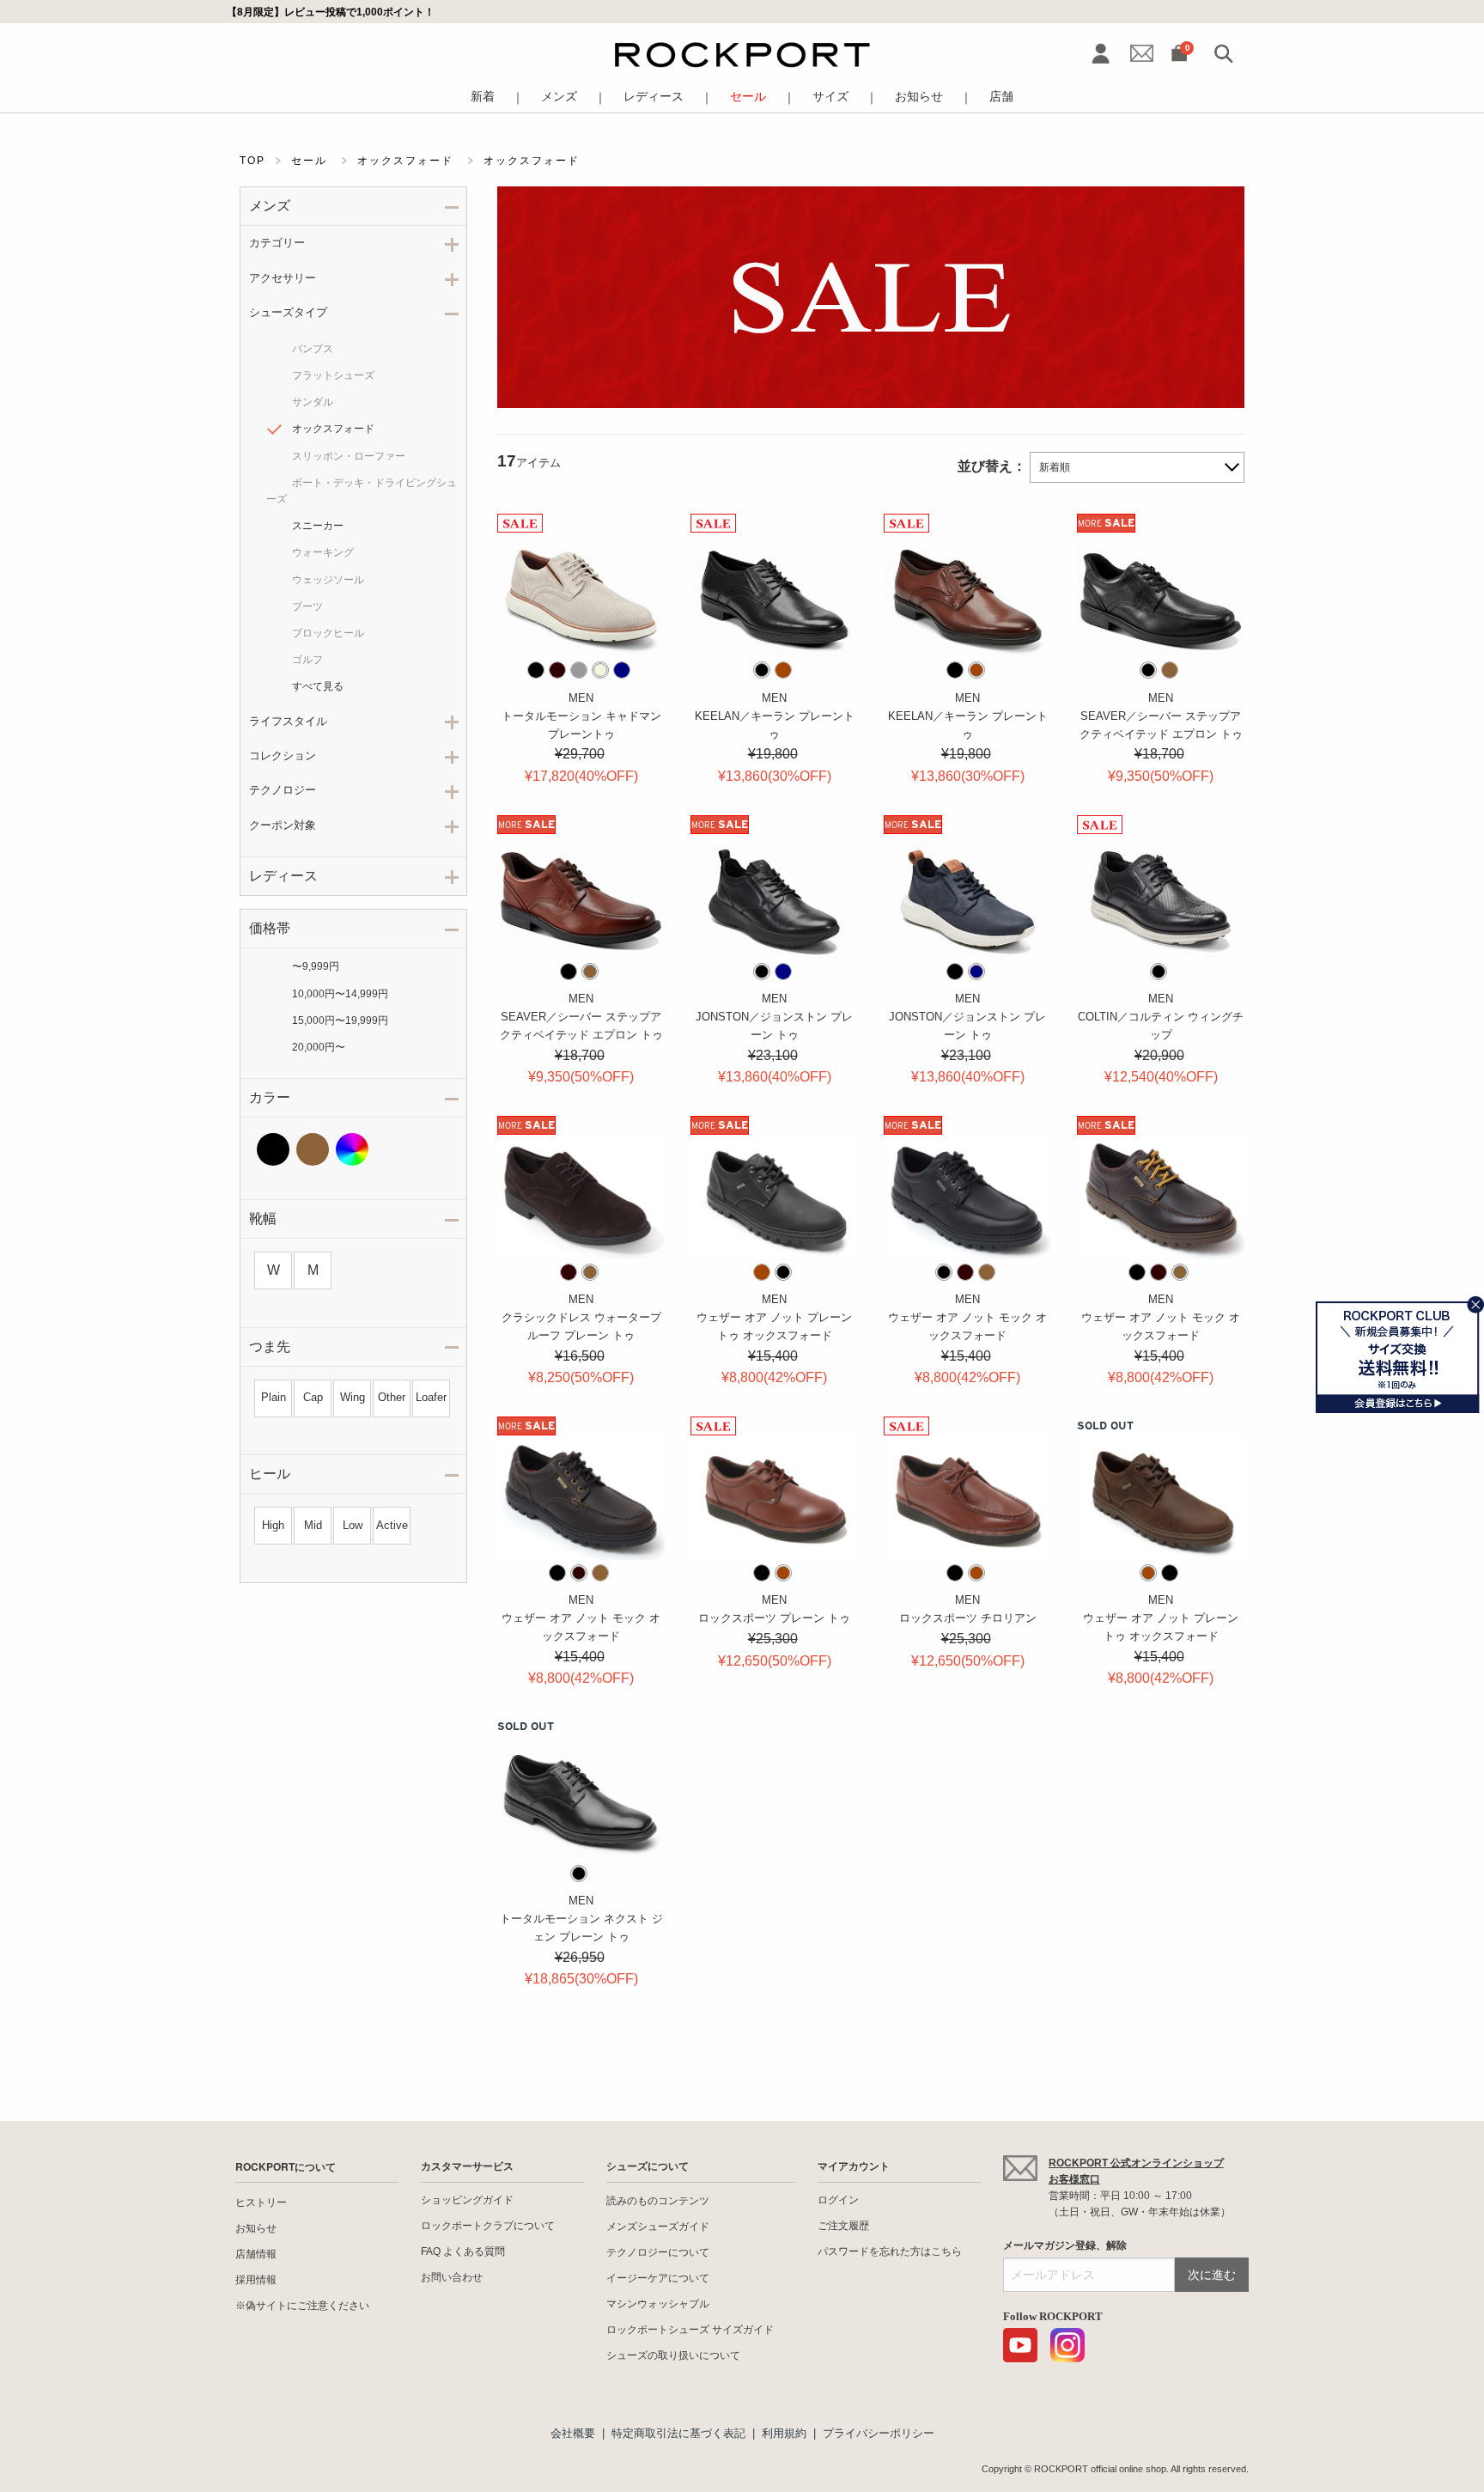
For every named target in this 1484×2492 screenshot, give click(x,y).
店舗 (1001, 97)
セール (748, 97)
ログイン (838, 2200)
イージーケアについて (658, 2278)
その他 (352, 1149)
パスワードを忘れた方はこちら (890, 2251)
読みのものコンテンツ (658, 2201)
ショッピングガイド (467, 2200)
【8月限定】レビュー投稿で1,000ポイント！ (331, 12)
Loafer (431, 1397)
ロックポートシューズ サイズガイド (690, 2330)
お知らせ (919, 97)
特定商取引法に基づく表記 (678, 2433)
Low (353, 1525)
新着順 (1055, 467)
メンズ (559, 97)
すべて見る (318, 686)
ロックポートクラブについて (488, 2226)
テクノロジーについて (658, 2252)
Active (392, 1525)
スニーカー (318, 526)
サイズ (830, 97)
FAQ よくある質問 (463, 2251)
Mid (313, 1525)
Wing (353, 1397)
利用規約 (784, 2433)
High (273, 1525)
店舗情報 (256, 2254)
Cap (313, 1397)
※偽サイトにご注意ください (302, 2306)
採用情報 (256, 2280)
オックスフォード (333, 429)
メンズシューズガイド (658, 2227)
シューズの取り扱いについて (673, 2355)
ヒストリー (261, 2203)
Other (392, 1397)
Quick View (581, 637)
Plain (274, 1397)
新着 (483, 97)
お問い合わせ (452, 2277)
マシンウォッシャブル (658, 2304)
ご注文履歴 (843, 2226)
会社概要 (573, 2433)
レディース (654, 97)
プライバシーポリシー (879, 2433)
